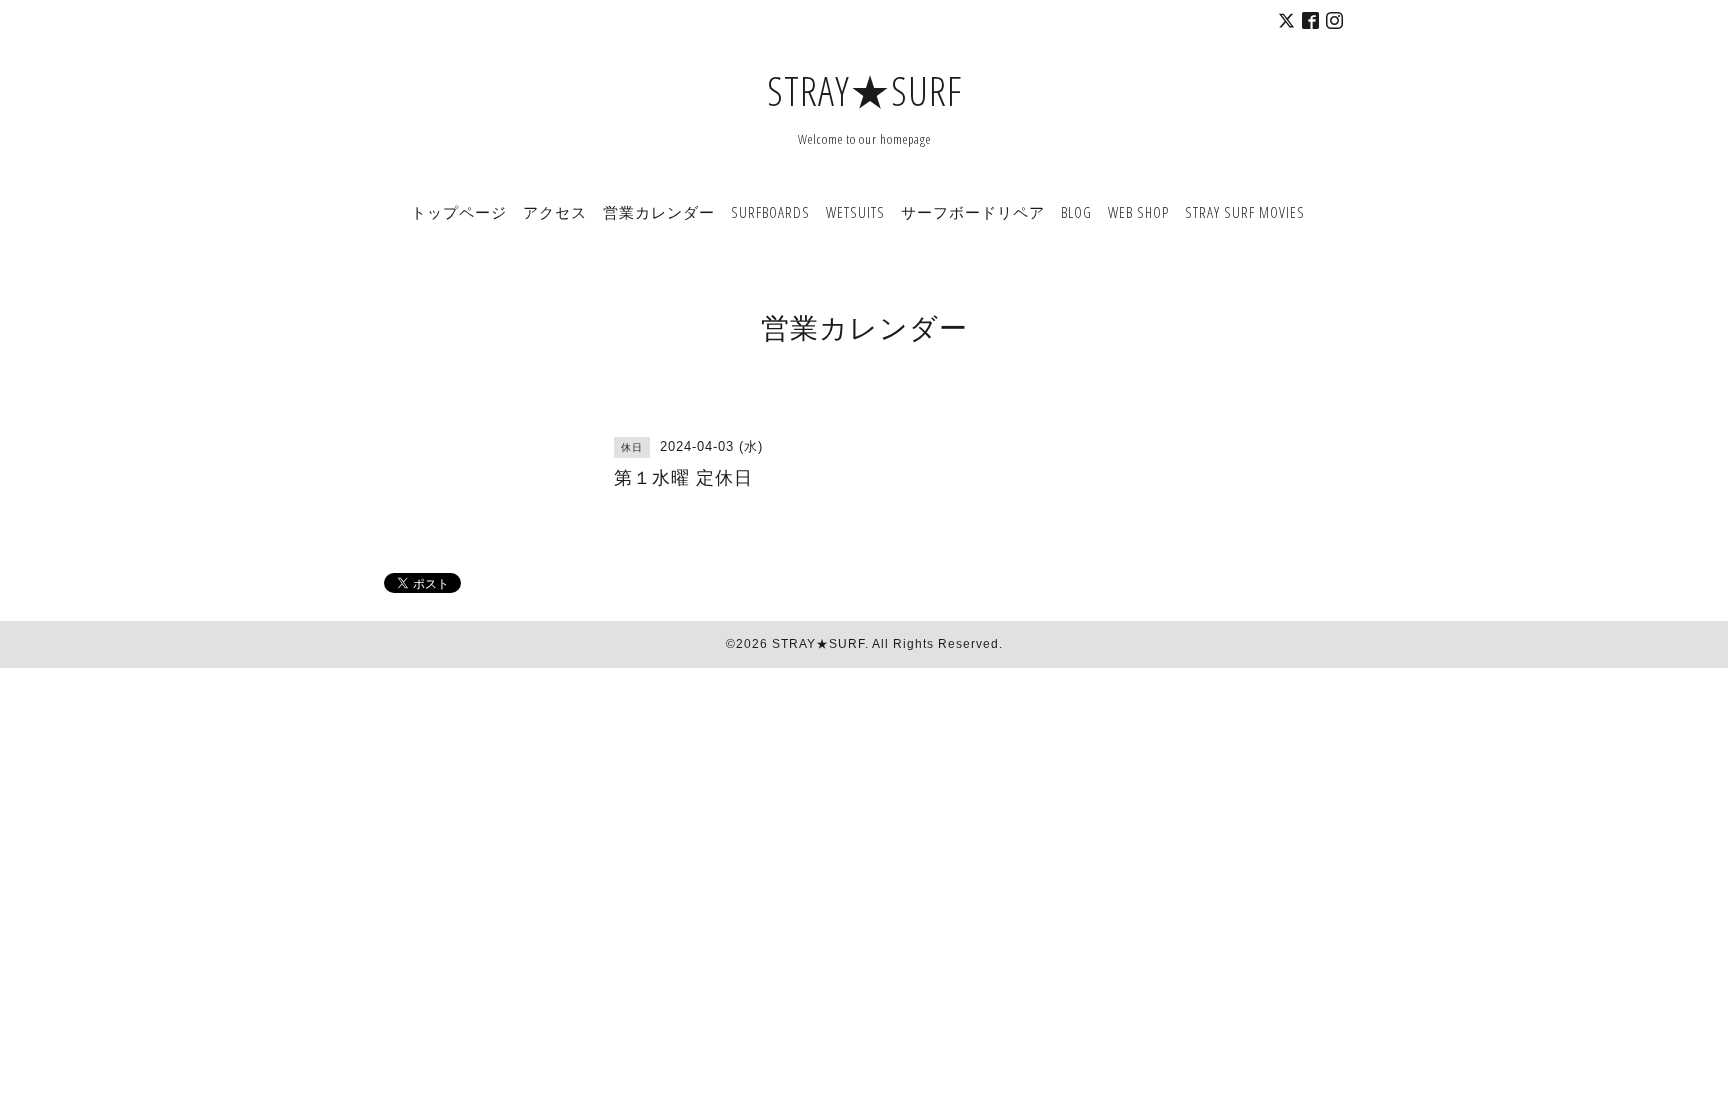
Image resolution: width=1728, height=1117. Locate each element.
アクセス (555, 212)
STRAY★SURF (864, 90)
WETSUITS (855, 212)
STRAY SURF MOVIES (1245, 212)
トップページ (459, 212)
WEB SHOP (1138, 212)
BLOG (1076, 212)
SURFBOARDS (770, 212)
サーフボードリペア (973, 212)
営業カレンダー (659, 212)
